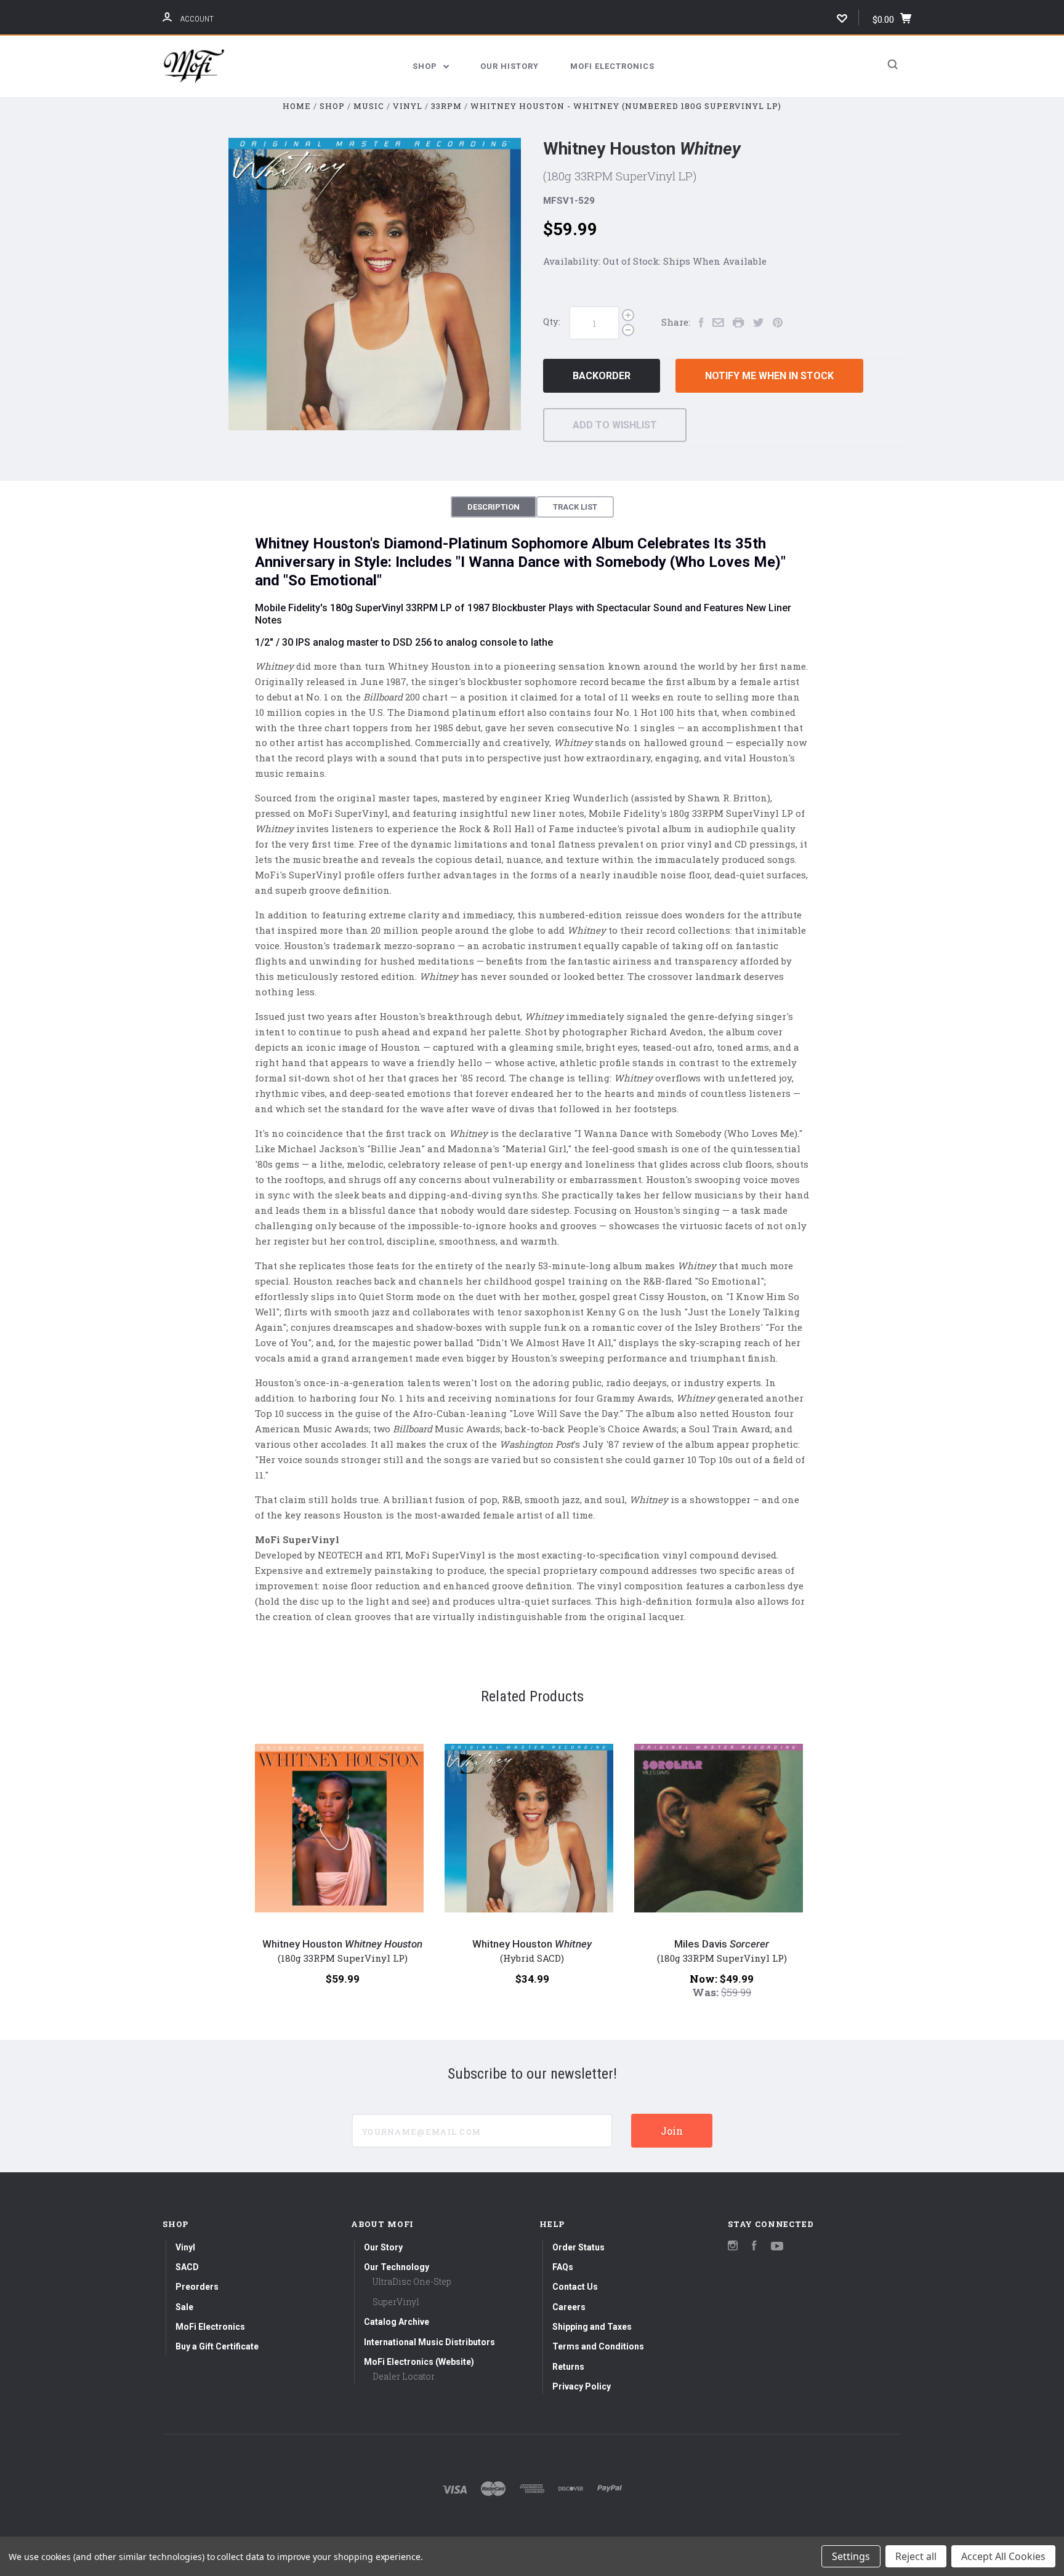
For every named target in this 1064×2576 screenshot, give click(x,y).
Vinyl (185, 2247)
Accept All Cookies (1003, 2556)
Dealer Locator (404, 2376)
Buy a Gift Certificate (217, 2346)
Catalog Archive (397, 2322)
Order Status (578, 2247)
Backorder (602, 376)
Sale (184, 2307)
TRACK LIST (575, 507)
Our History (510, 66)
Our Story (383, 2247)
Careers (569, 2307)
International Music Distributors (429, 2342)
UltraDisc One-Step (412, 2281)
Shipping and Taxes (592, 2327)
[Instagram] (733, 2247)
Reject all (916, 2556)
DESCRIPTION (494, 507)
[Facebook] (754, 2247)
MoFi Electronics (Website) (419, 2362)
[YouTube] (777, 2247)
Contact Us (575, 2287)
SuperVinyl (396, 2302)
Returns (568, 2367)
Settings (851, 2556)
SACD (187, 2267)
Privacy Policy (582, 2386)
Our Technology (397, 2267)
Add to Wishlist (615, 425)
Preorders (197, 2287)
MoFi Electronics (612, 66)
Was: (707, 1992)
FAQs (563, 2267)
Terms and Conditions (598, 2346)
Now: (705, 1979)
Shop (426, 66)
